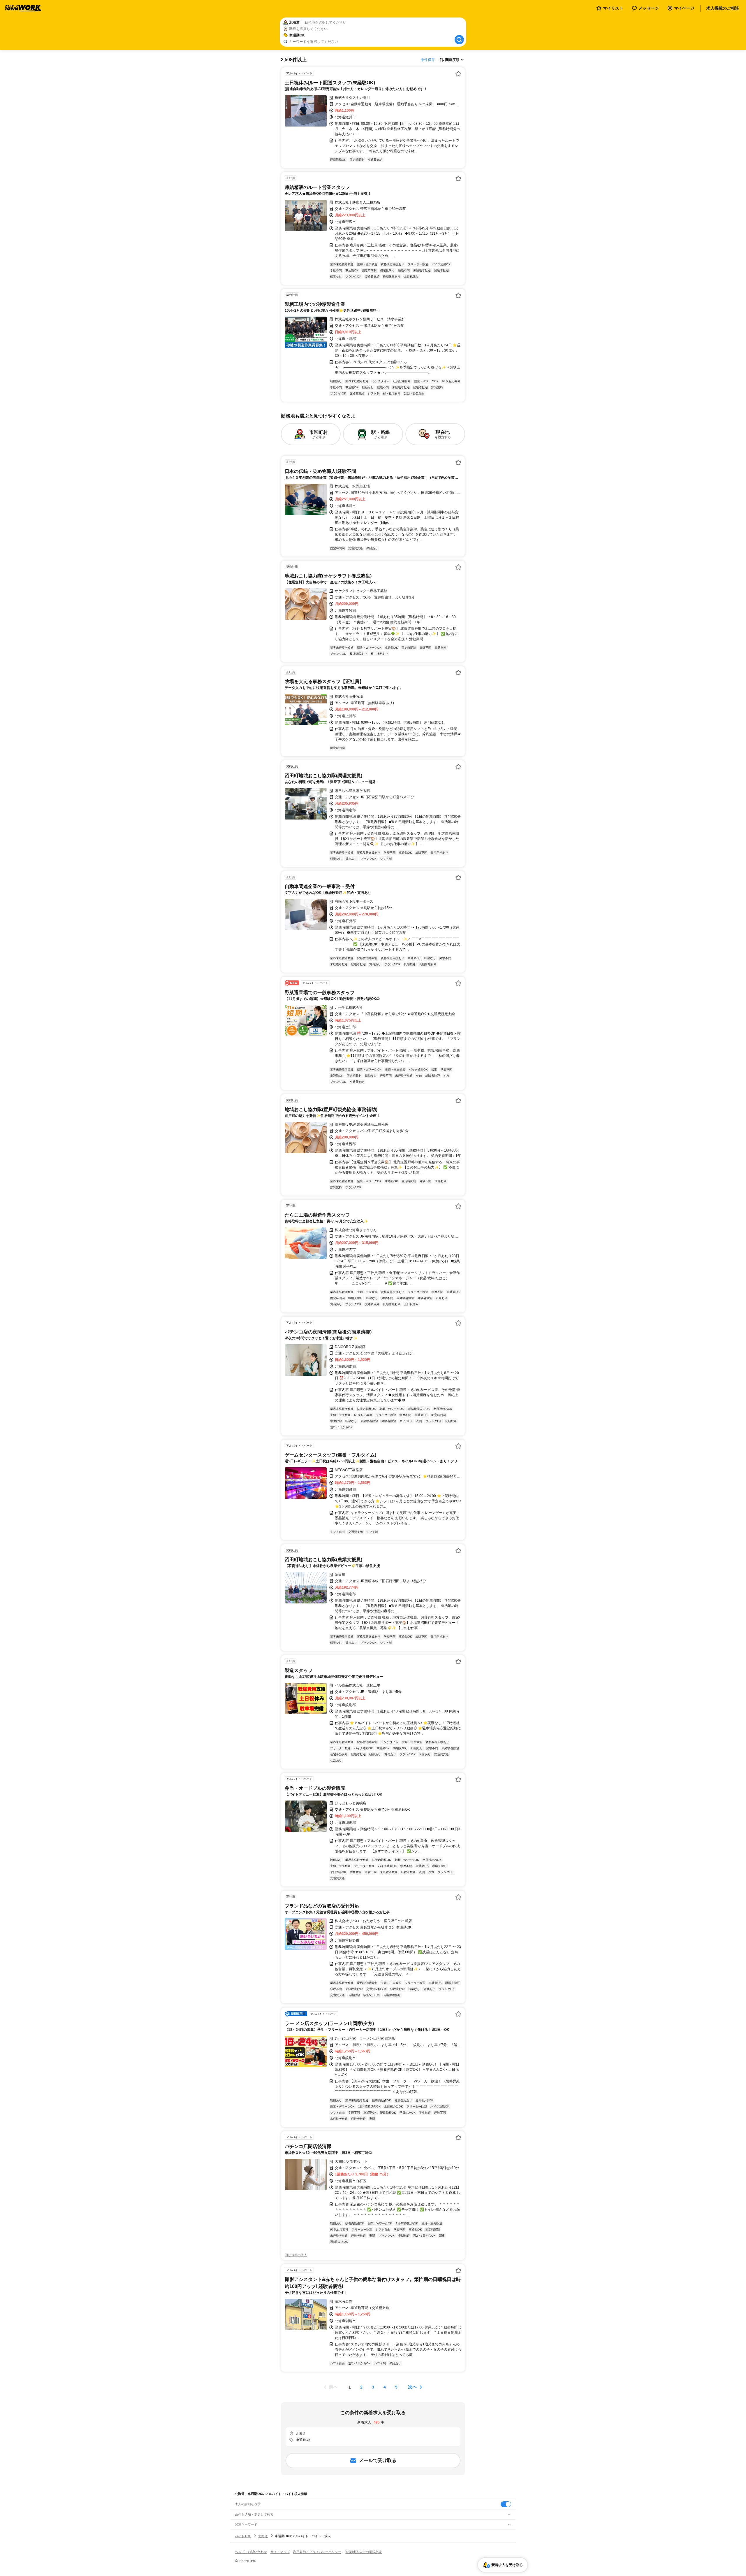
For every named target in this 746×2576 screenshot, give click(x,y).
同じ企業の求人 (296, 2255)
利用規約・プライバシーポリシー (317, 2552)
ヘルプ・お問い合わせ (251, 2552)
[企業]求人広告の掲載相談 (363, 2552)
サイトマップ (280, 2552)
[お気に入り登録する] (458, 74)
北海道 (263, 2536)
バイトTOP (243, 2536)
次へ (413, 2387)
